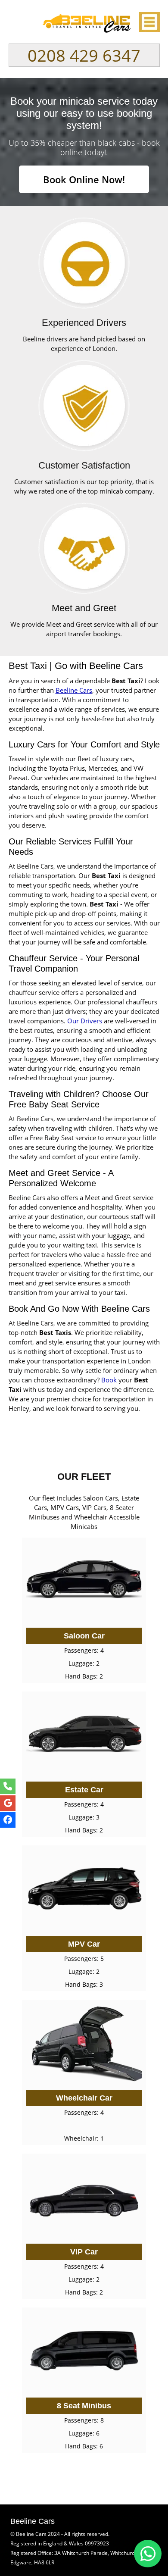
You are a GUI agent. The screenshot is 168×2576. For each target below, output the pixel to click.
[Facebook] (8, 1820)
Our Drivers (85, 1021)
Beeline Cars (74, 690)
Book (109, 1380)
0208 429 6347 (84, 55)
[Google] (8, 1803)
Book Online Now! (84, 179)
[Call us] (8, 1786)
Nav (149, 22)
